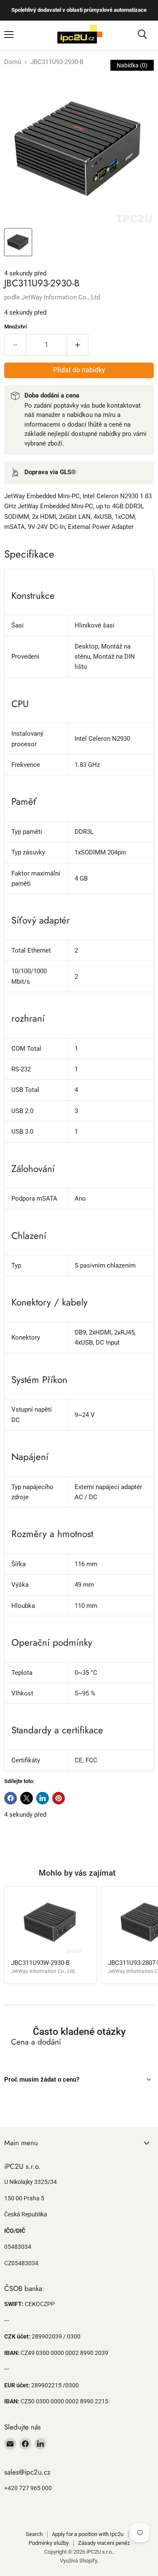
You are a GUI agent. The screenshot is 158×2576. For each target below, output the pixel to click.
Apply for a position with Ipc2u (88, 2534)
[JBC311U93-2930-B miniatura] (18, 242)
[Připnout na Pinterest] (59, 1798)
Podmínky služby (49, 2543)
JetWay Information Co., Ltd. (62, 297)
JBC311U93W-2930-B (40, 1963)
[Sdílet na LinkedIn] (43, 1798)
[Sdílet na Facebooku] (11, 1798)
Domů (13, 62)
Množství (16, 327)
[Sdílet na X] (27, 1798)
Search (34, 2534)
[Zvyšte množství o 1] (78, 345)
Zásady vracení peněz (104, 2543)
